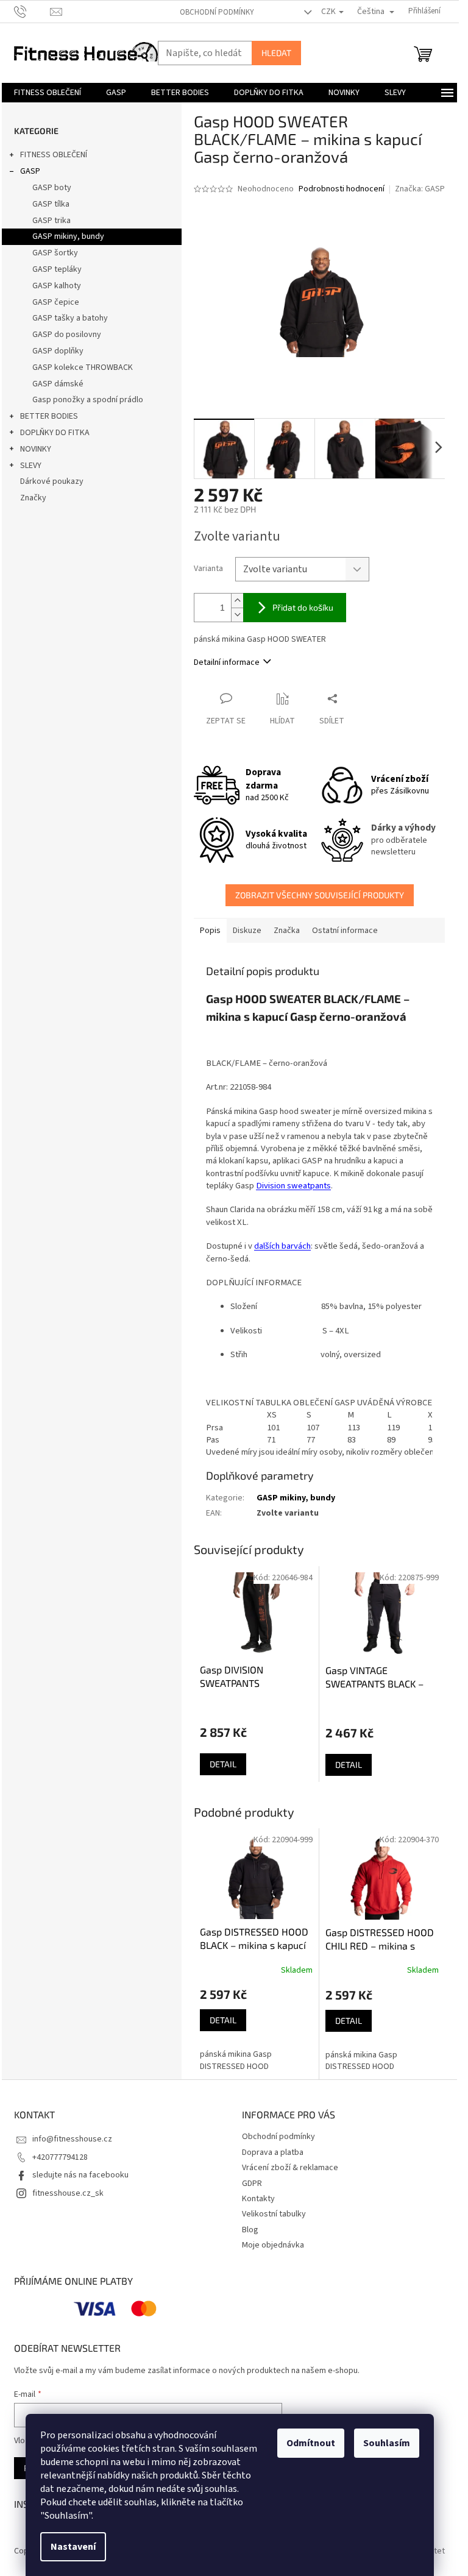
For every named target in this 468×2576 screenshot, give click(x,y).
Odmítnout (311, 2443)
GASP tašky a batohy (70, 318)
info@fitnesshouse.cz (72, 2139)
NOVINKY (36, 449)
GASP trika (51, 221)
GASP (30, 171)
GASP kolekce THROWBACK (83, 367)
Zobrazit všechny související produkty (320, 895)
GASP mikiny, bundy (68, 236)
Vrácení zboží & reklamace (290, 2168)
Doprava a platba (273, 2152)
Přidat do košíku (303, 607)
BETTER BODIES (49, 416)
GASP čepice (56, 302)
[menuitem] (48, 93)
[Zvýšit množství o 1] (237, 601)
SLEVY (31, 466)
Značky (33, 498)
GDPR (252, 2184)
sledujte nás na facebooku (80, 2175)
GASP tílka (51, 204)
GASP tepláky (57, 269)
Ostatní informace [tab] (345, 931)
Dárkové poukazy (52, 481)
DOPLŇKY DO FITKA (55, 433)
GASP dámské (58, 384)
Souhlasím (387, 2443)
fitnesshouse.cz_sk (68, 2193)
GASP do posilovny (67, 335)
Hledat (276, 53)
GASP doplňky (58, 351)
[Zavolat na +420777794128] (32, 11)
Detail (223, 1764)
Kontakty (258, 2199)
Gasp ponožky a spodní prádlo (88, 400)
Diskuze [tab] (247, 931)
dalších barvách (282, 1246)
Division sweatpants (293, 1186)
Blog (250, 2230)
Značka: (420, 189)
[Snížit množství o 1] (237, 615)
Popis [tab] (210, 931)
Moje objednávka (273, 2245)
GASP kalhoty (57, 286)
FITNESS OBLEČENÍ (54, 155)
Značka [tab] (287, 931)
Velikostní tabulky (274, 2214)
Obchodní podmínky (217, 12)
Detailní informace (227, 662)
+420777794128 (60, 2157)
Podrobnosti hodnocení (342, 189)
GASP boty (52, 188)
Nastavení (73, 2547)
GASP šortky (55, 253)
